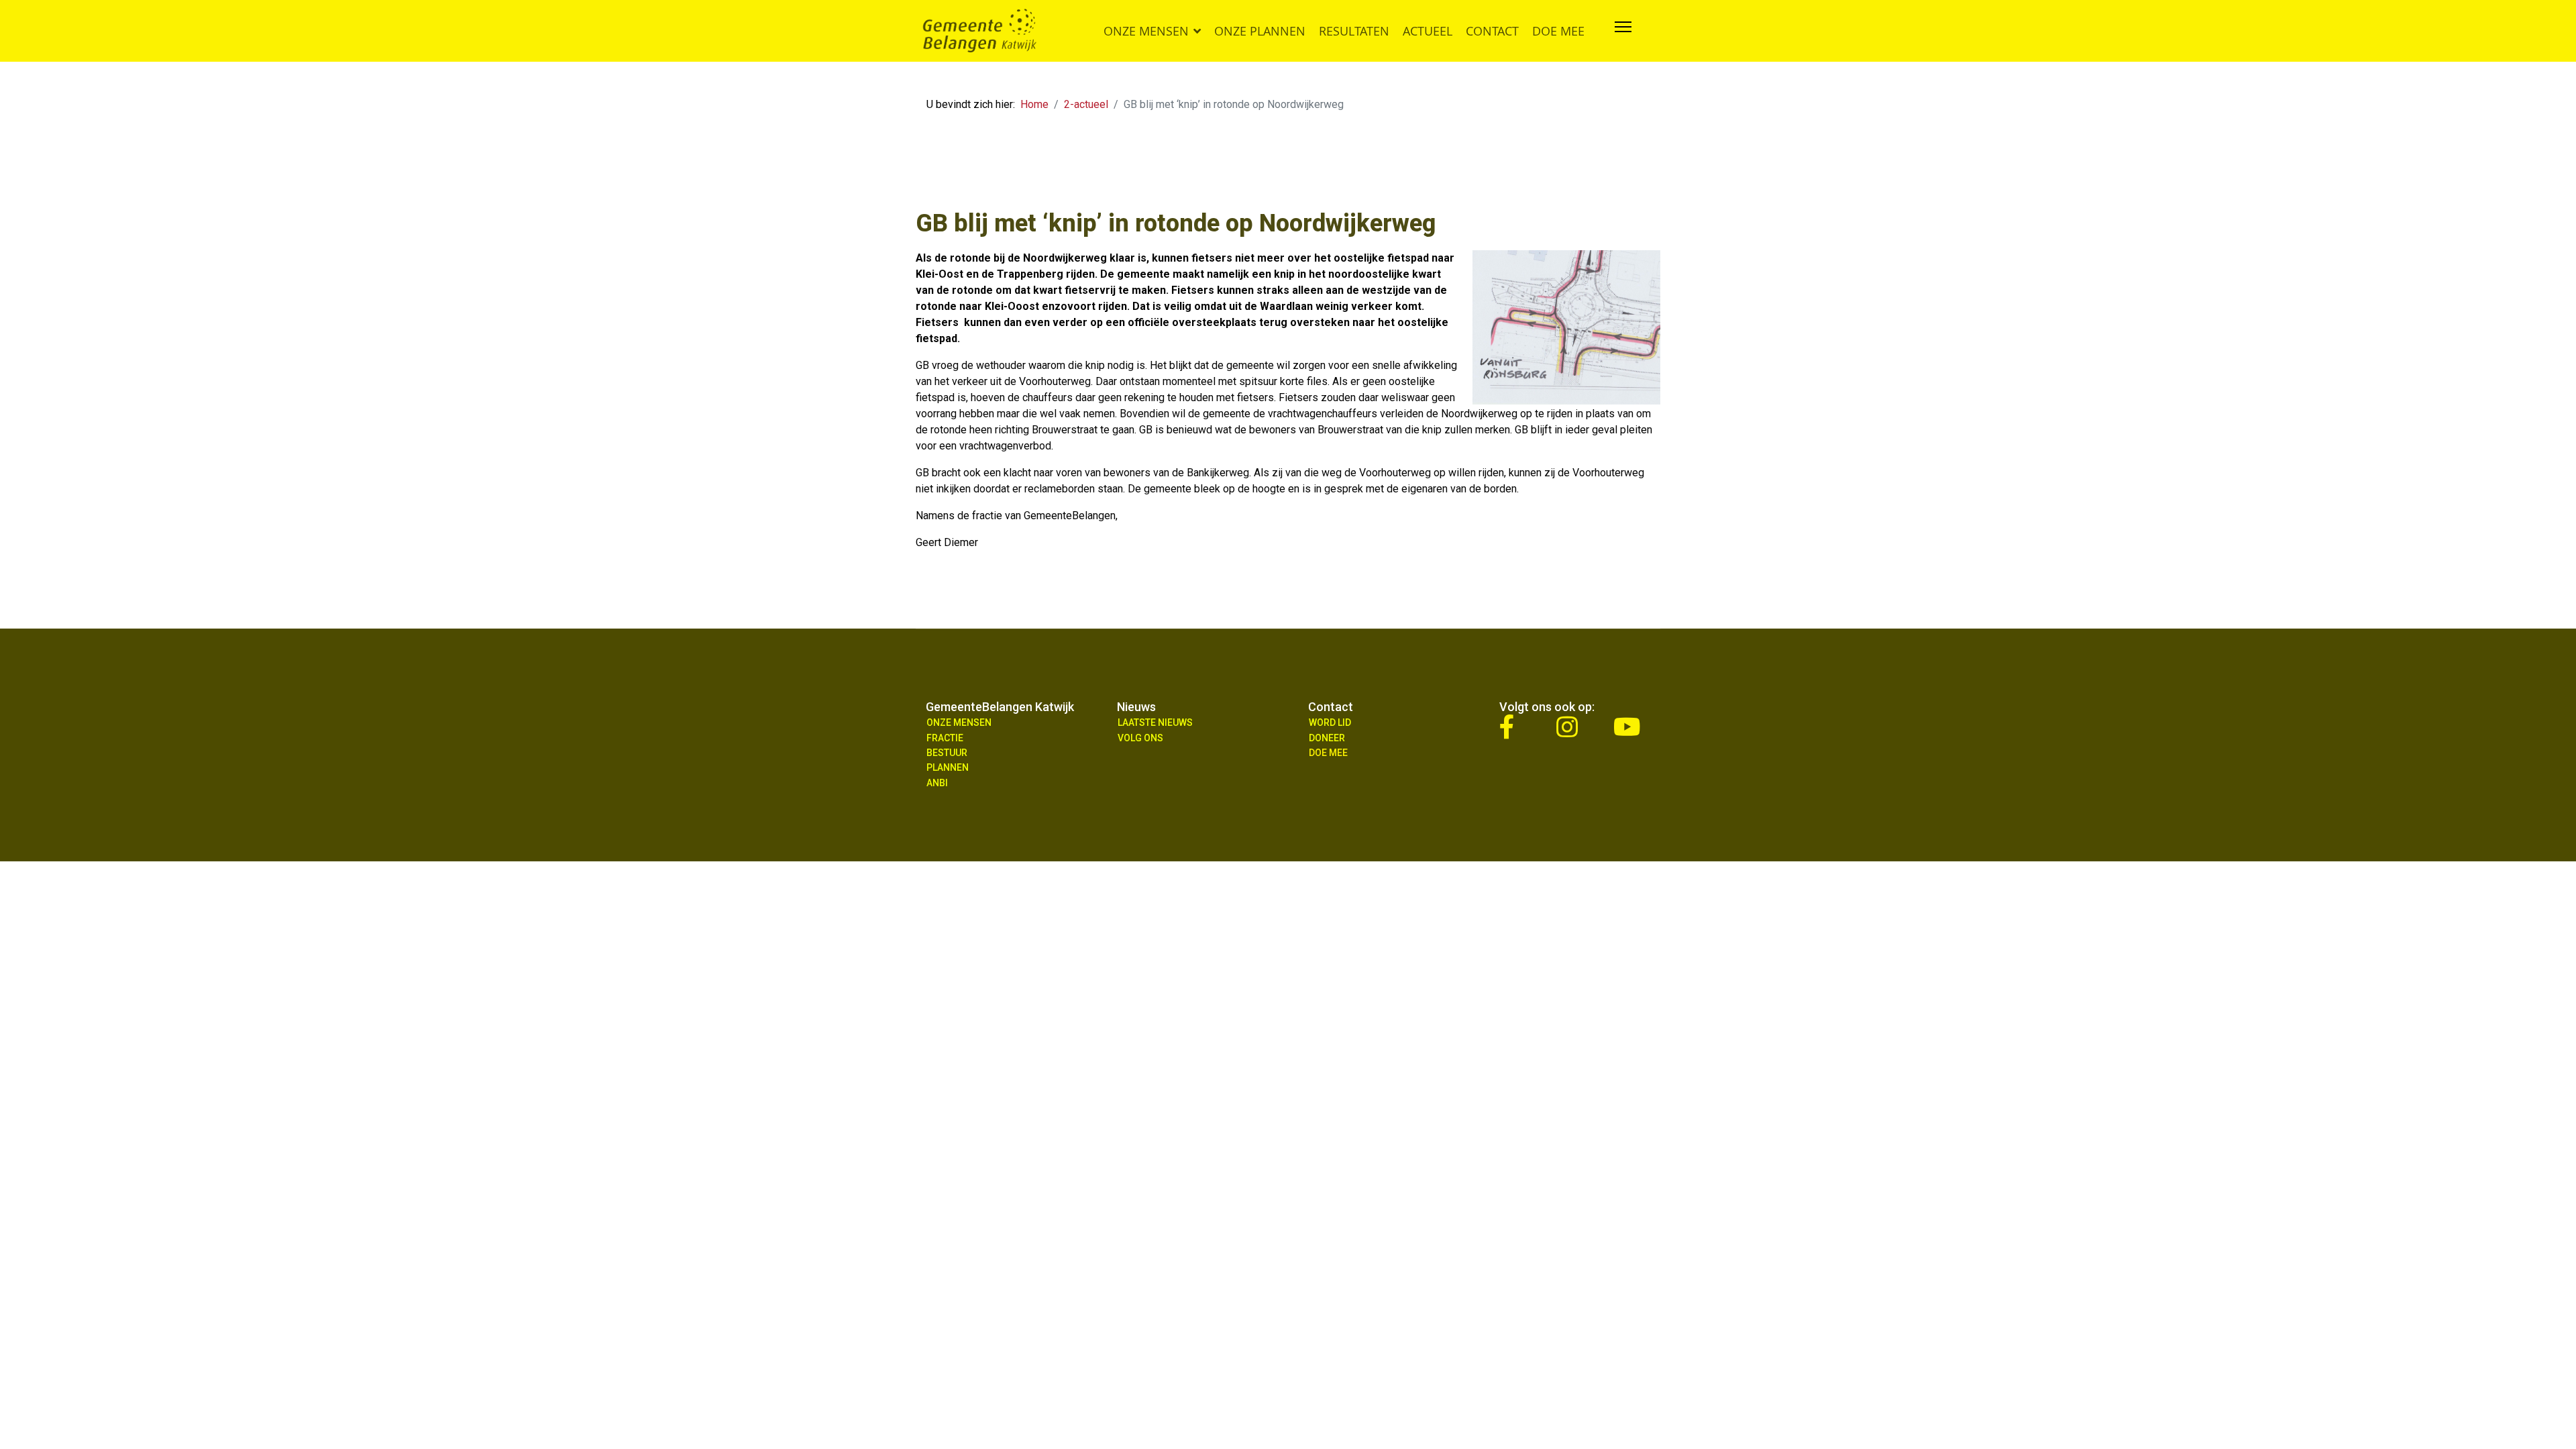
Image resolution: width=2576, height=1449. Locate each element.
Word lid (1330, 722)
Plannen (948, 767)
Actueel (1428, 31)
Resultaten (1354, 31)
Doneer (1327, 738)
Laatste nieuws (1155, 722)
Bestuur (947, 753)
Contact (1492, 31)
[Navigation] (1623, 31)
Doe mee (1558, 31)
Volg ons (1140, 738)
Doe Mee (1328, 753)
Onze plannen (1260, 31)
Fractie (945, 738)
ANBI (937, 783)
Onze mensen (1146, 31)
